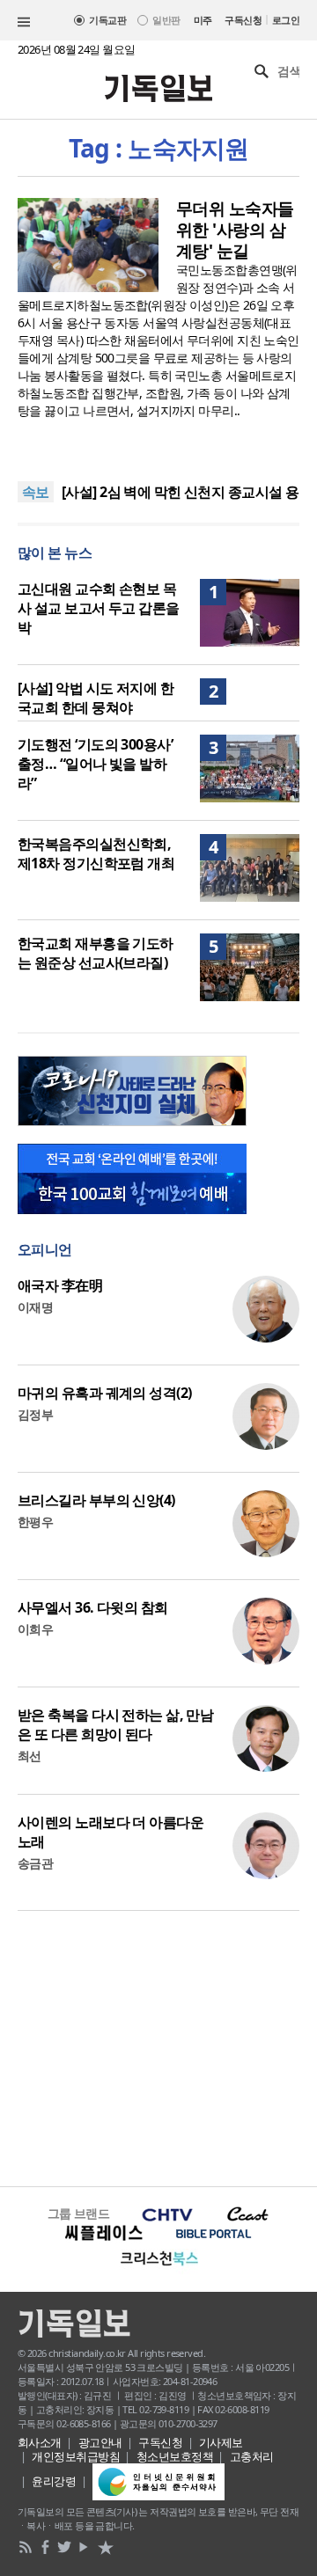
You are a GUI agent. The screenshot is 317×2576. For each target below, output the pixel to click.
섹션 (24, 22)
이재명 (35, 1307)
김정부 (35, 1414)
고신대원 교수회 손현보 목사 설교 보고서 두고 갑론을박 (99, 608)
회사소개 (40, 2442)
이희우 (35, 1629)
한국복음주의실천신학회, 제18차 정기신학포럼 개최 (96, 853)
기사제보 (221, 2442)
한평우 (35, 1522)
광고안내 (100, 2442)
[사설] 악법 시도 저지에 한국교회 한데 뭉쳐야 (96, 698)
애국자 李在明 (60, 1285)
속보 (36, 492)
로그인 (286, 20)
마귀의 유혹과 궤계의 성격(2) (104, 1393)
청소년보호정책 (175, 2456)
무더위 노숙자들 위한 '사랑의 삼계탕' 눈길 (235, 230)
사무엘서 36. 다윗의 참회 (93, 1607)
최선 (29, 1756)
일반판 (166, 20)
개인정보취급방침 (76, 2456)
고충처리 (252, 2456)
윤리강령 (54, 2481)
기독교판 (107, 20)
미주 (203, 20)
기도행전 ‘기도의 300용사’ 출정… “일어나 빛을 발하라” (95, 764)
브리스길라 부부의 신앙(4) (96, 1500)
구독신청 (243, 20)
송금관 (35, 1863)
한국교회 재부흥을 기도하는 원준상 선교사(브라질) (96, 953)
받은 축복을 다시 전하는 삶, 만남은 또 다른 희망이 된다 (115, 1724)
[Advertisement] (158, 2046)
